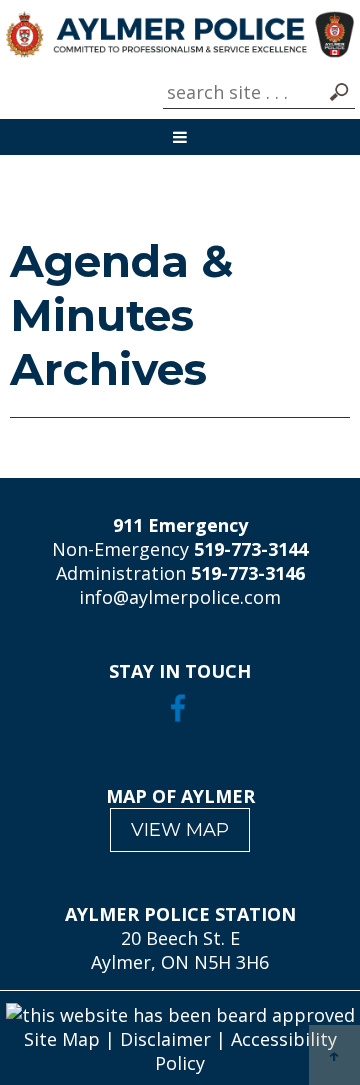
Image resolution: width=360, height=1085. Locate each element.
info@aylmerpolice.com (180, 597)
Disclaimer (165, 1039)
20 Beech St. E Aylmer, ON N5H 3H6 (180, 950)
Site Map (62, 1039)
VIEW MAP (180, 830)
